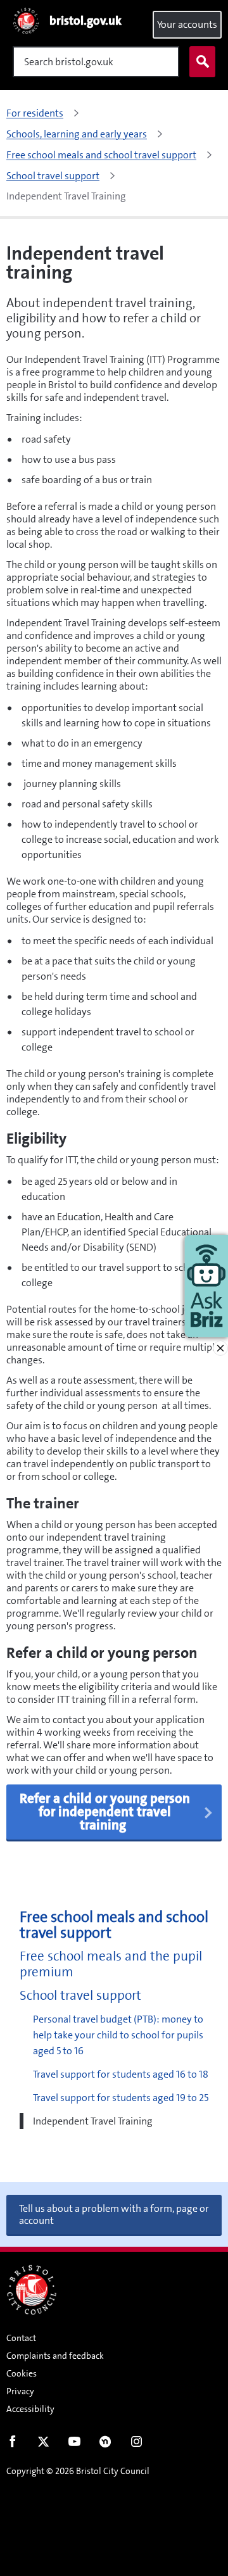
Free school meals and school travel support (114, 1925)
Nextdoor (105, 2444)
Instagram (136, 2444)
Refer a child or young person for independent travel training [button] (105, 1812)
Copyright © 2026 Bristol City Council (78, 2471)
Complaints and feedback (55, 2356)
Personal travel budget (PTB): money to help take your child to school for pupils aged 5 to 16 (118, 2035)
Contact (21, 2338)
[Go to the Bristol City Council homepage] (32, 2290)
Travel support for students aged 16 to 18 (121, 2074)
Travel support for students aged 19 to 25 (121, 2098)
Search (202, 62)
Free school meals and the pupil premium (111, 1964)
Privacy (20, 2391)
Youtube (74, 2444)
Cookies (22, 2373)
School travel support (80, 1996)
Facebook (12, 2444)
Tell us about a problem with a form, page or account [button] (114, 2214)
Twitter (43, 2444)
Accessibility (30, 2409)
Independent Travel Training (93, 2121)
